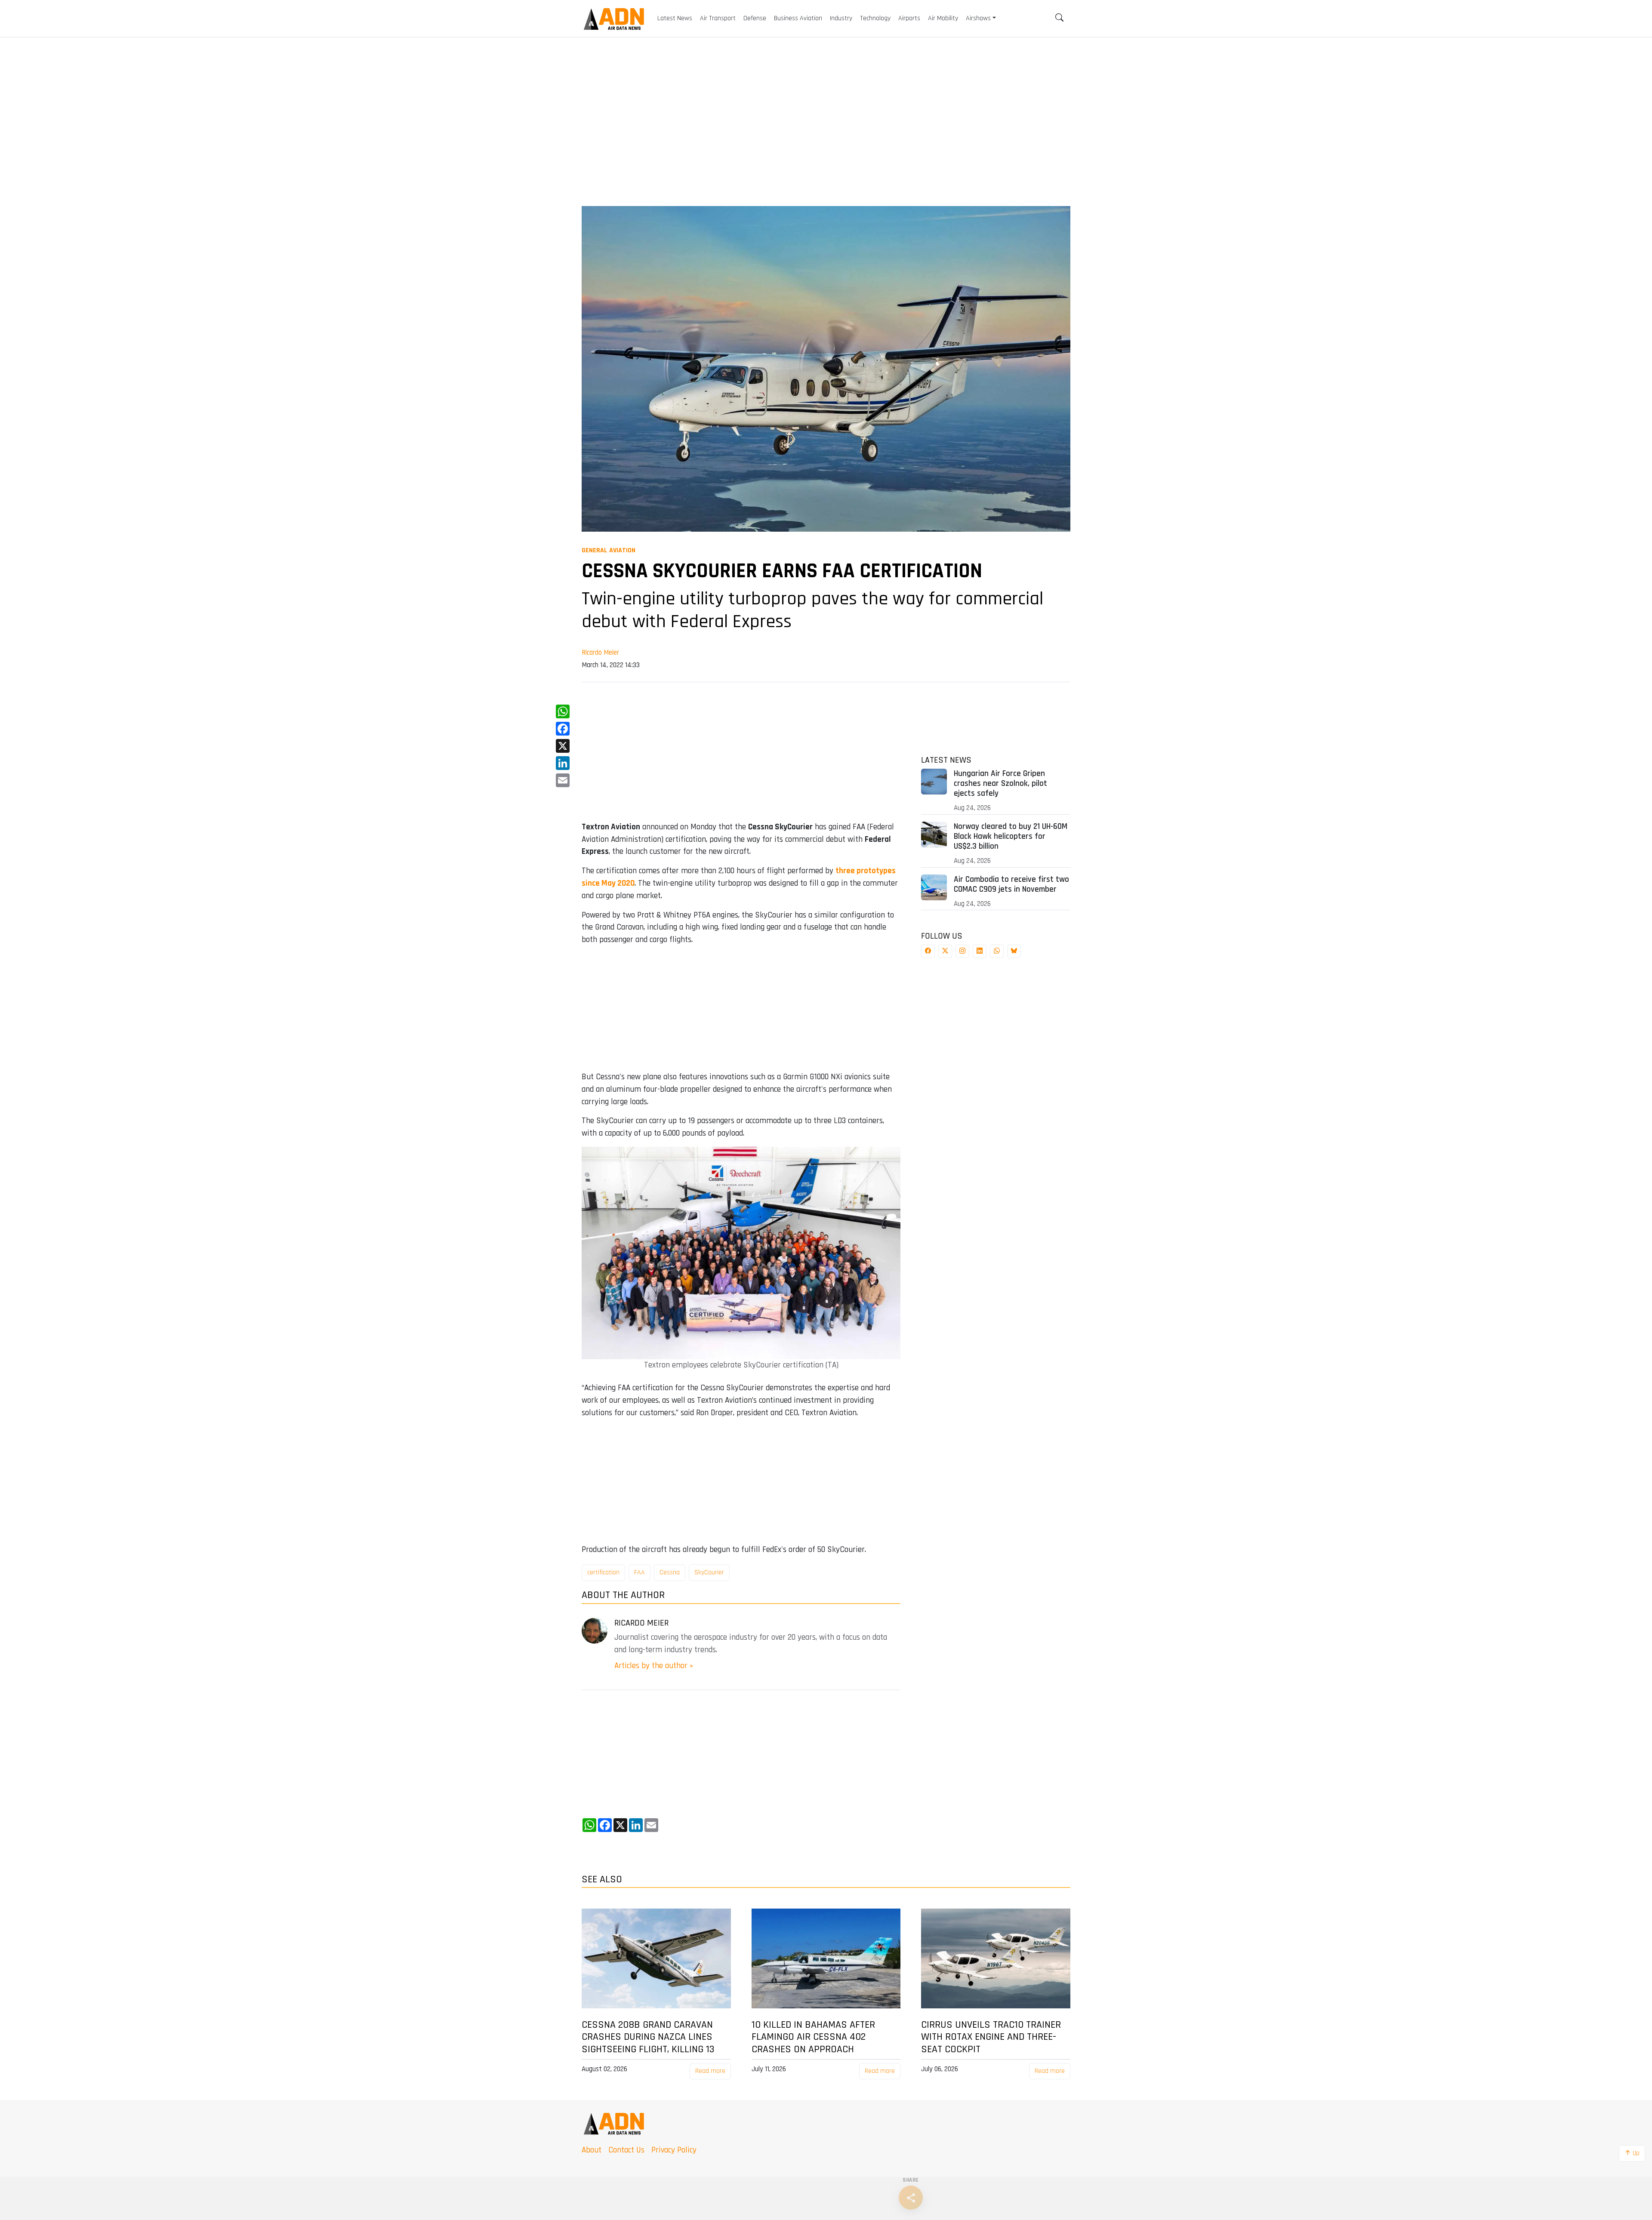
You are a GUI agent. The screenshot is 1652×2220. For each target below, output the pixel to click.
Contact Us (626, 2150)
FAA (640, 1572)
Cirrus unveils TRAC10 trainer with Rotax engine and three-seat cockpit (991, 2037)
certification (603, 1572)
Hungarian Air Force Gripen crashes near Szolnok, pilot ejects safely (1000, 784)
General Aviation (609, 550)
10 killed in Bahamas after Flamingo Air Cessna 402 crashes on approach (813, 2037)
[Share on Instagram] (962, 951)
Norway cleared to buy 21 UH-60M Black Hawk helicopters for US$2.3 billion (1011, 836)
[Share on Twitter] (945, 951)
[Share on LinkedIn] (980, 951)
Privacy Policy (674, 2150)
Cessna (670, 1572)
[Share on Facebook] (928, 951)
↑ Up (1632, 2153)
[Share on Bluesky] (1014, 951)
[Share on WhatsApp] (997, 951)
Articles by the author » (654, 1666)
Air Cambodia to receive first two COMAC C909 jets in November (1011, 884)
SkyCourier (709, 1572)
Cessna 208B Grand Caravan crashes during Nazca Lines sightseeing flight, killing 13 (648, 2037)
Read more (710, 2071)
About (592, 2150)
